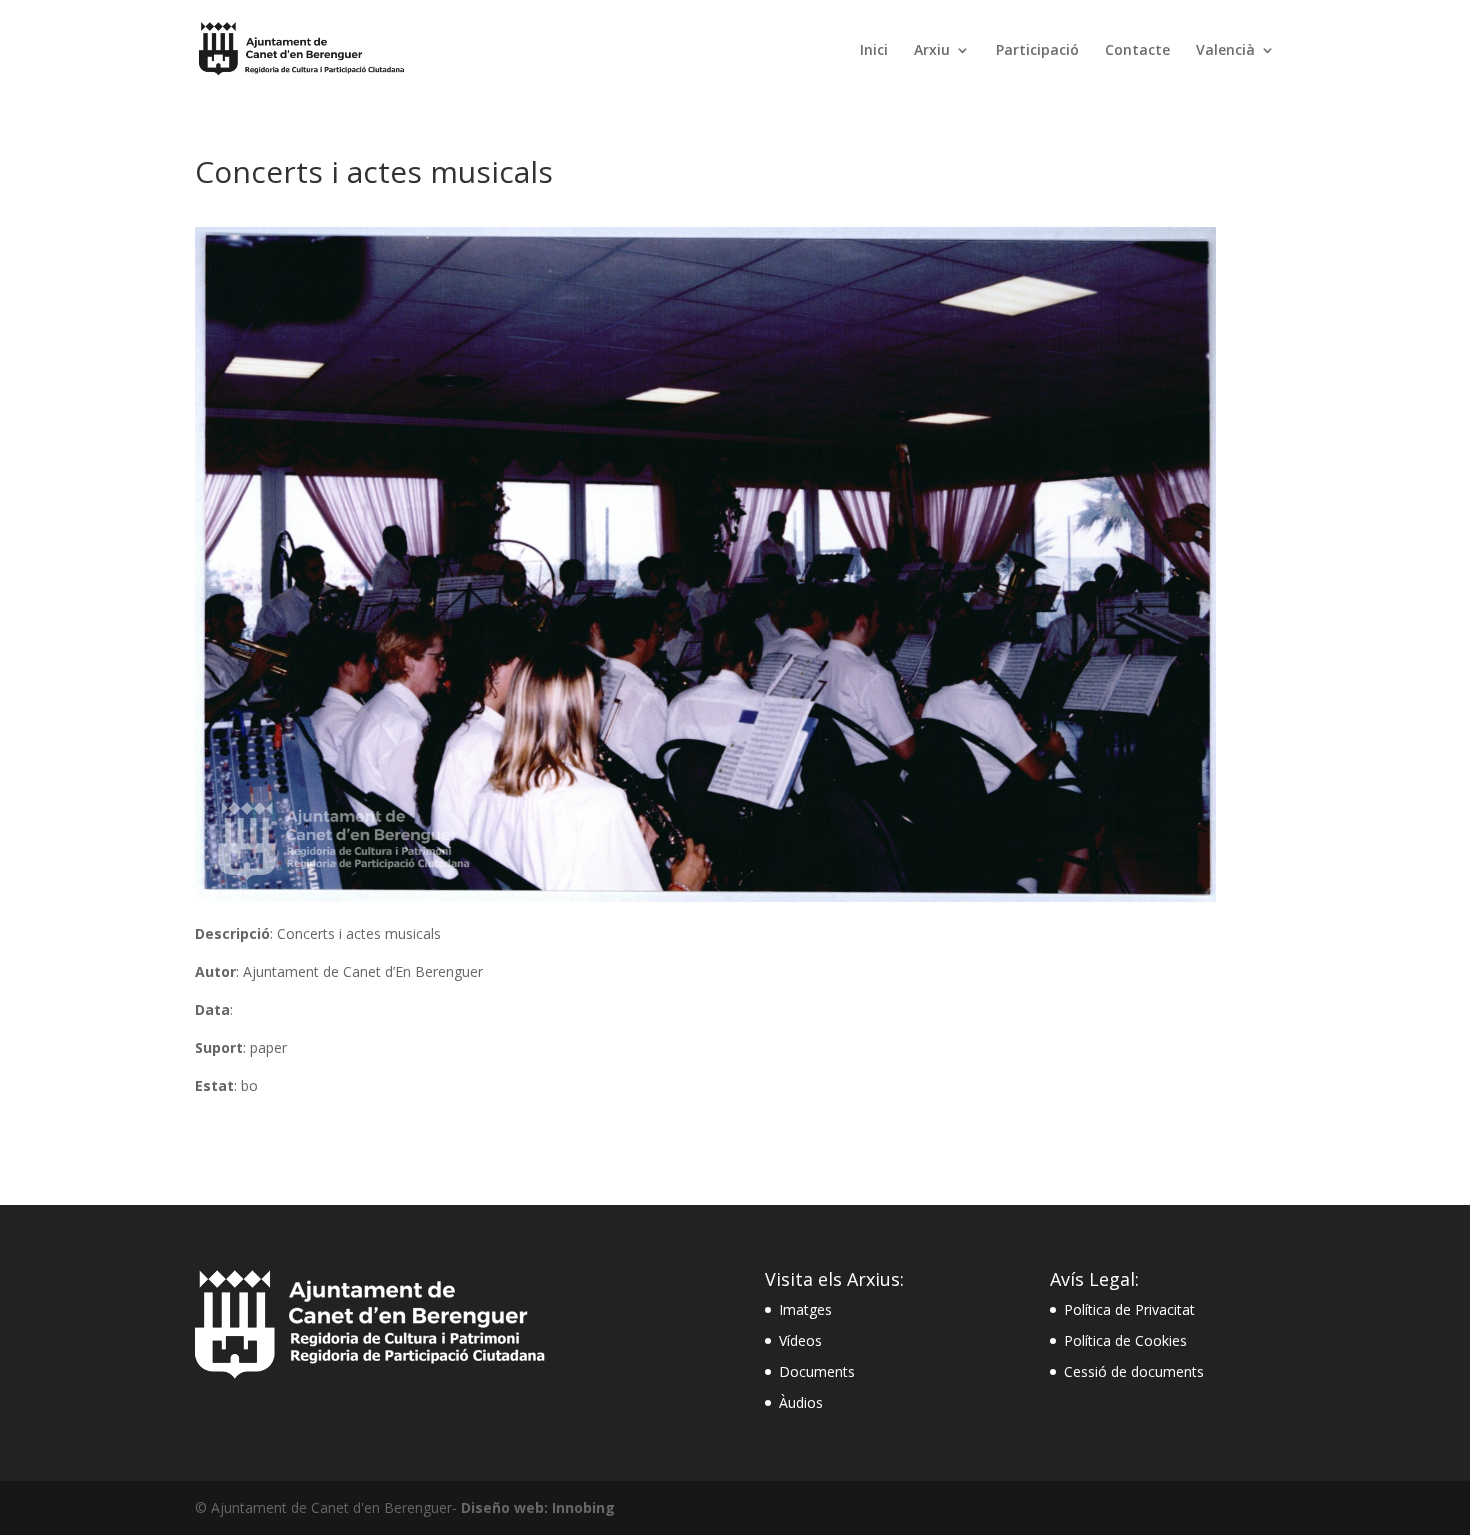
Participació (1037, 51)
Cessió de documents (1134, 1371)
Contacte (1137, 51)
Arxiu (932, 51)
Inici (874, 51)
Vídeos (800, 1340)
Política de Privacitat (1129, 1309)
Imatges (805, 1309)
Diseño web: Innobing (538, 1507)
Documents (817, 1371)
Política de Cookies (1125, 1340)
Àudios (801, 1402)
